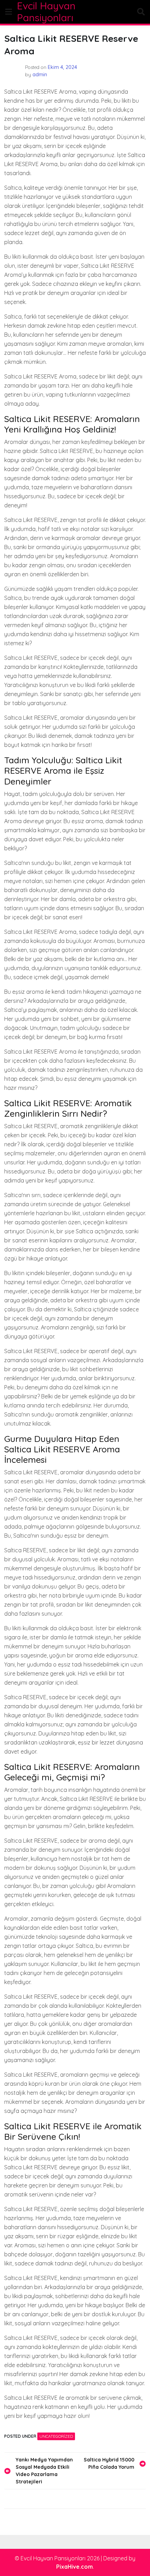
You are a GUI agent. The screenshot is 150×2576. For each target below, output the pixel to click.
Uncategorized (56, 2436)
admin (40, 75)
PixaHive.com (74, 2567)
